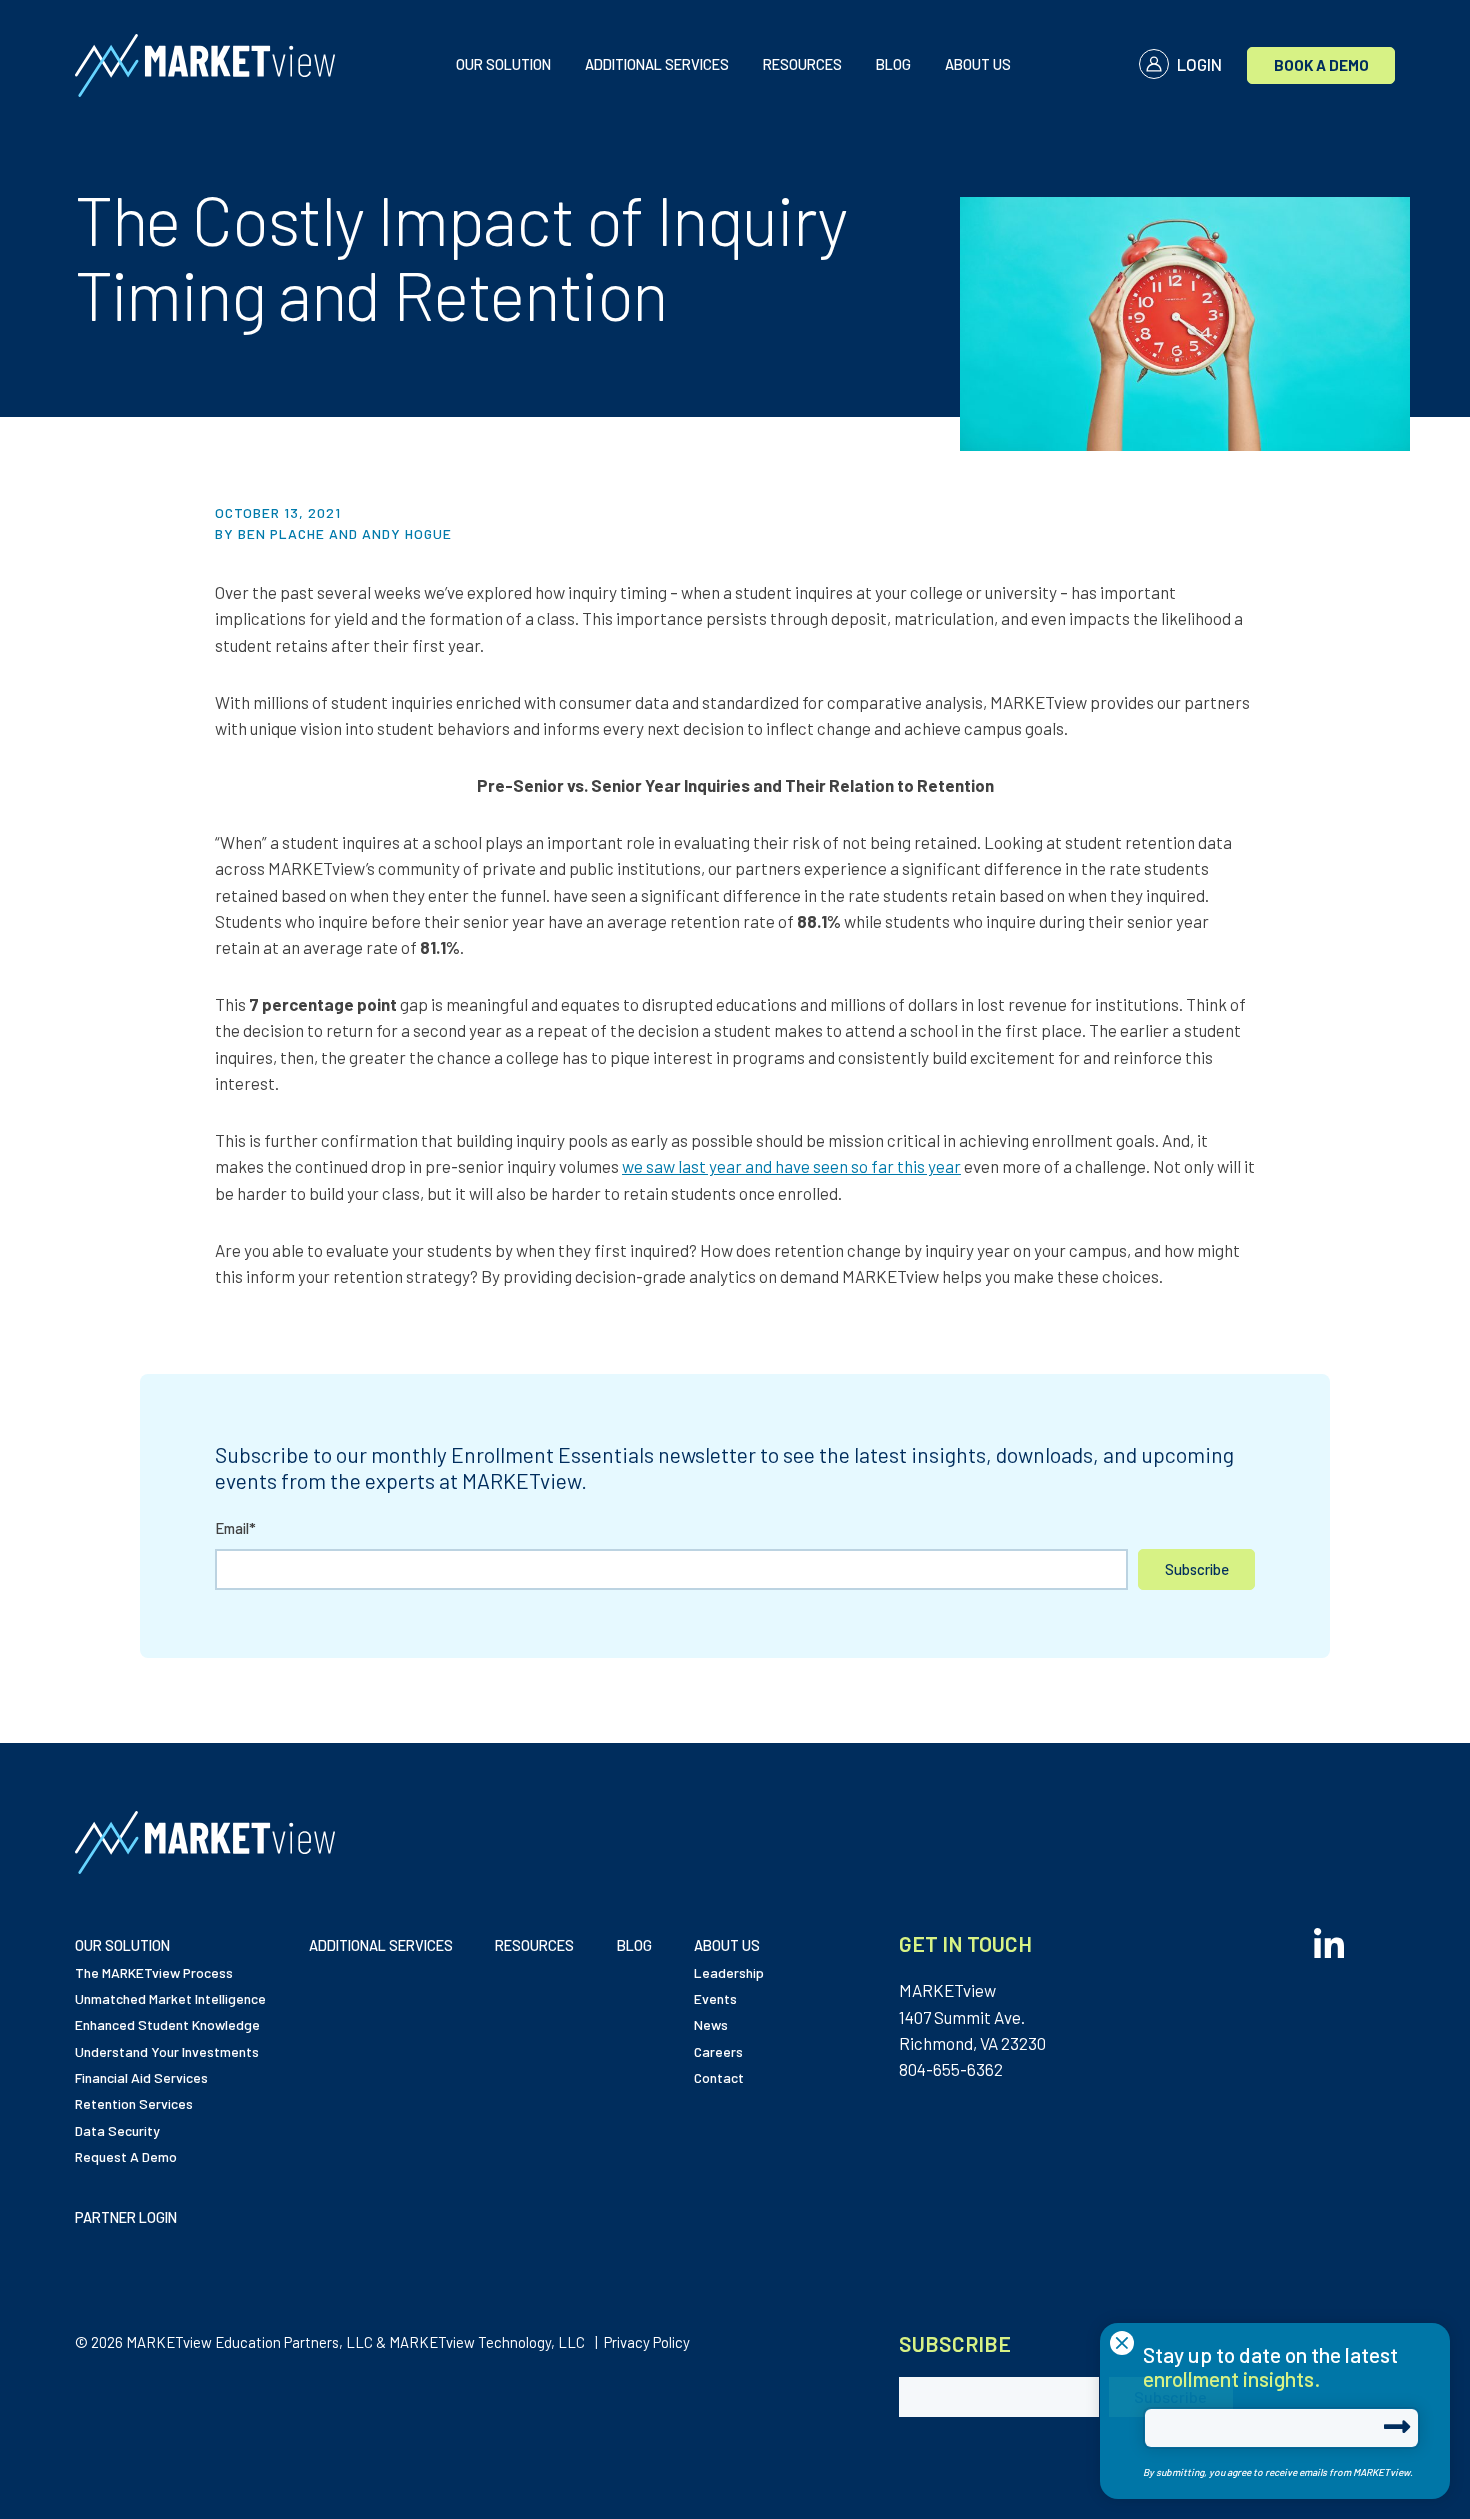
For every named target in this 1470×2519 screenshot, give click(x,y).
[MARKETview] (219, 65)
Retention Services (134, 2103)
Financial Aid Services (141, 2077)
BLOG (893, 64)
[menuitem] (503, 65)
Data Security (117, 2130)
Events (715, 1998)
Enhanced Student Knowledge (167, 2024)
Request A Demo (126, 2156)
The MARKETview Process (154, 1972)
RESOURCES (802, 64)
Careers (718, 2051)
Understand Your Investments (167, 2051)
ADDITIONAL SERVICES (657, 64)
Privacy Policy (647, 2342)
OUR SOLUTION (503, 64)
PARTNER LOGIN (126, 2217)
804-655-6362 (951, 2069)
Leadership (729, 1972)
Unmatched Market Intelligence (170, 1998)
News (711, 2024)
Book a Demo (1321, 65)
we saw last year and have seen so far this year (791, 1166)
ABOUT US (978, 64)
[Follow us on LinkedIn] (1329, 1937)
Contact (719, 2077)
